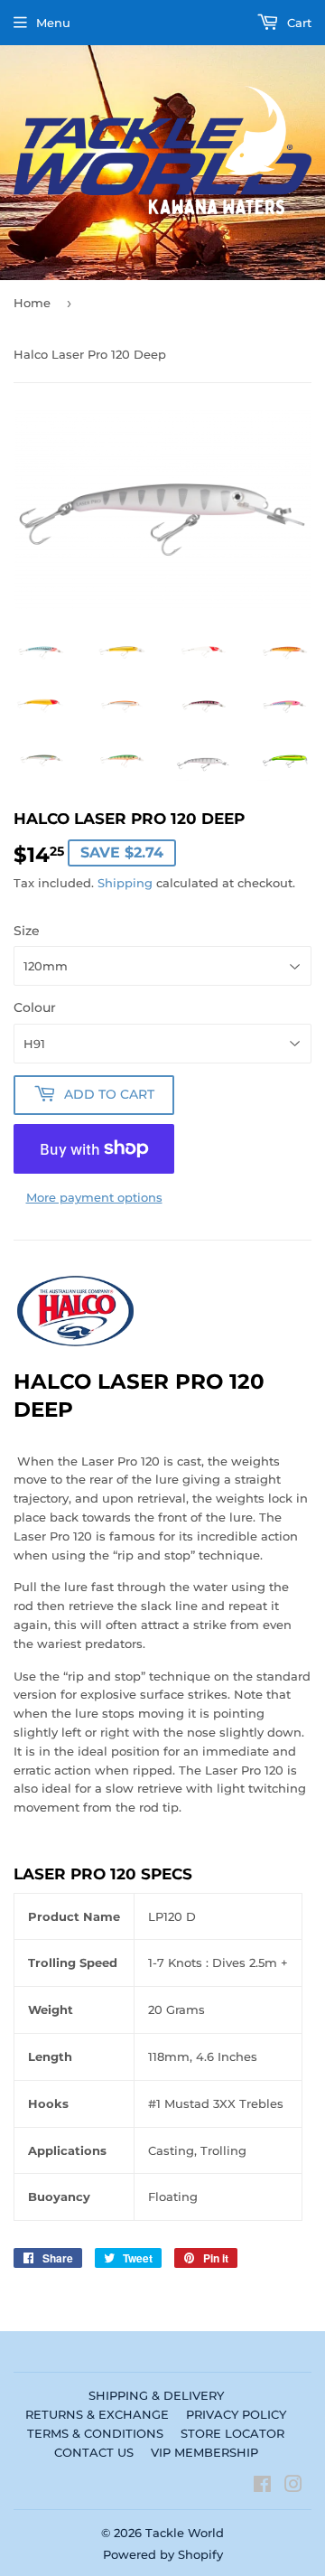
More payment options (94, 1197)
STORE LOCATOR (232, 2433)
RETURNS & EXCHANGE (97, 2414)
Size (27, 931)
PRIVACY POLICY (236, 2414)
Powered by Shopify (163, 2554)
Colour (35, 1007)
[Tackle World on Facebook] (262, 2487)
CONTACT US (94, 2452)
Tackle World (185, 2533)
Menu (53, 23)
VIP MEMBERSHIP (204, 2452)
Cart (297, 23)
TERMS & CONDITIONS (95, 2433)
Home (32, 303)
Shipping (125, 883)
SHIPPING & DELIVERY (156, 2395)
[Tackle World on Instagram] (293, 2487)
